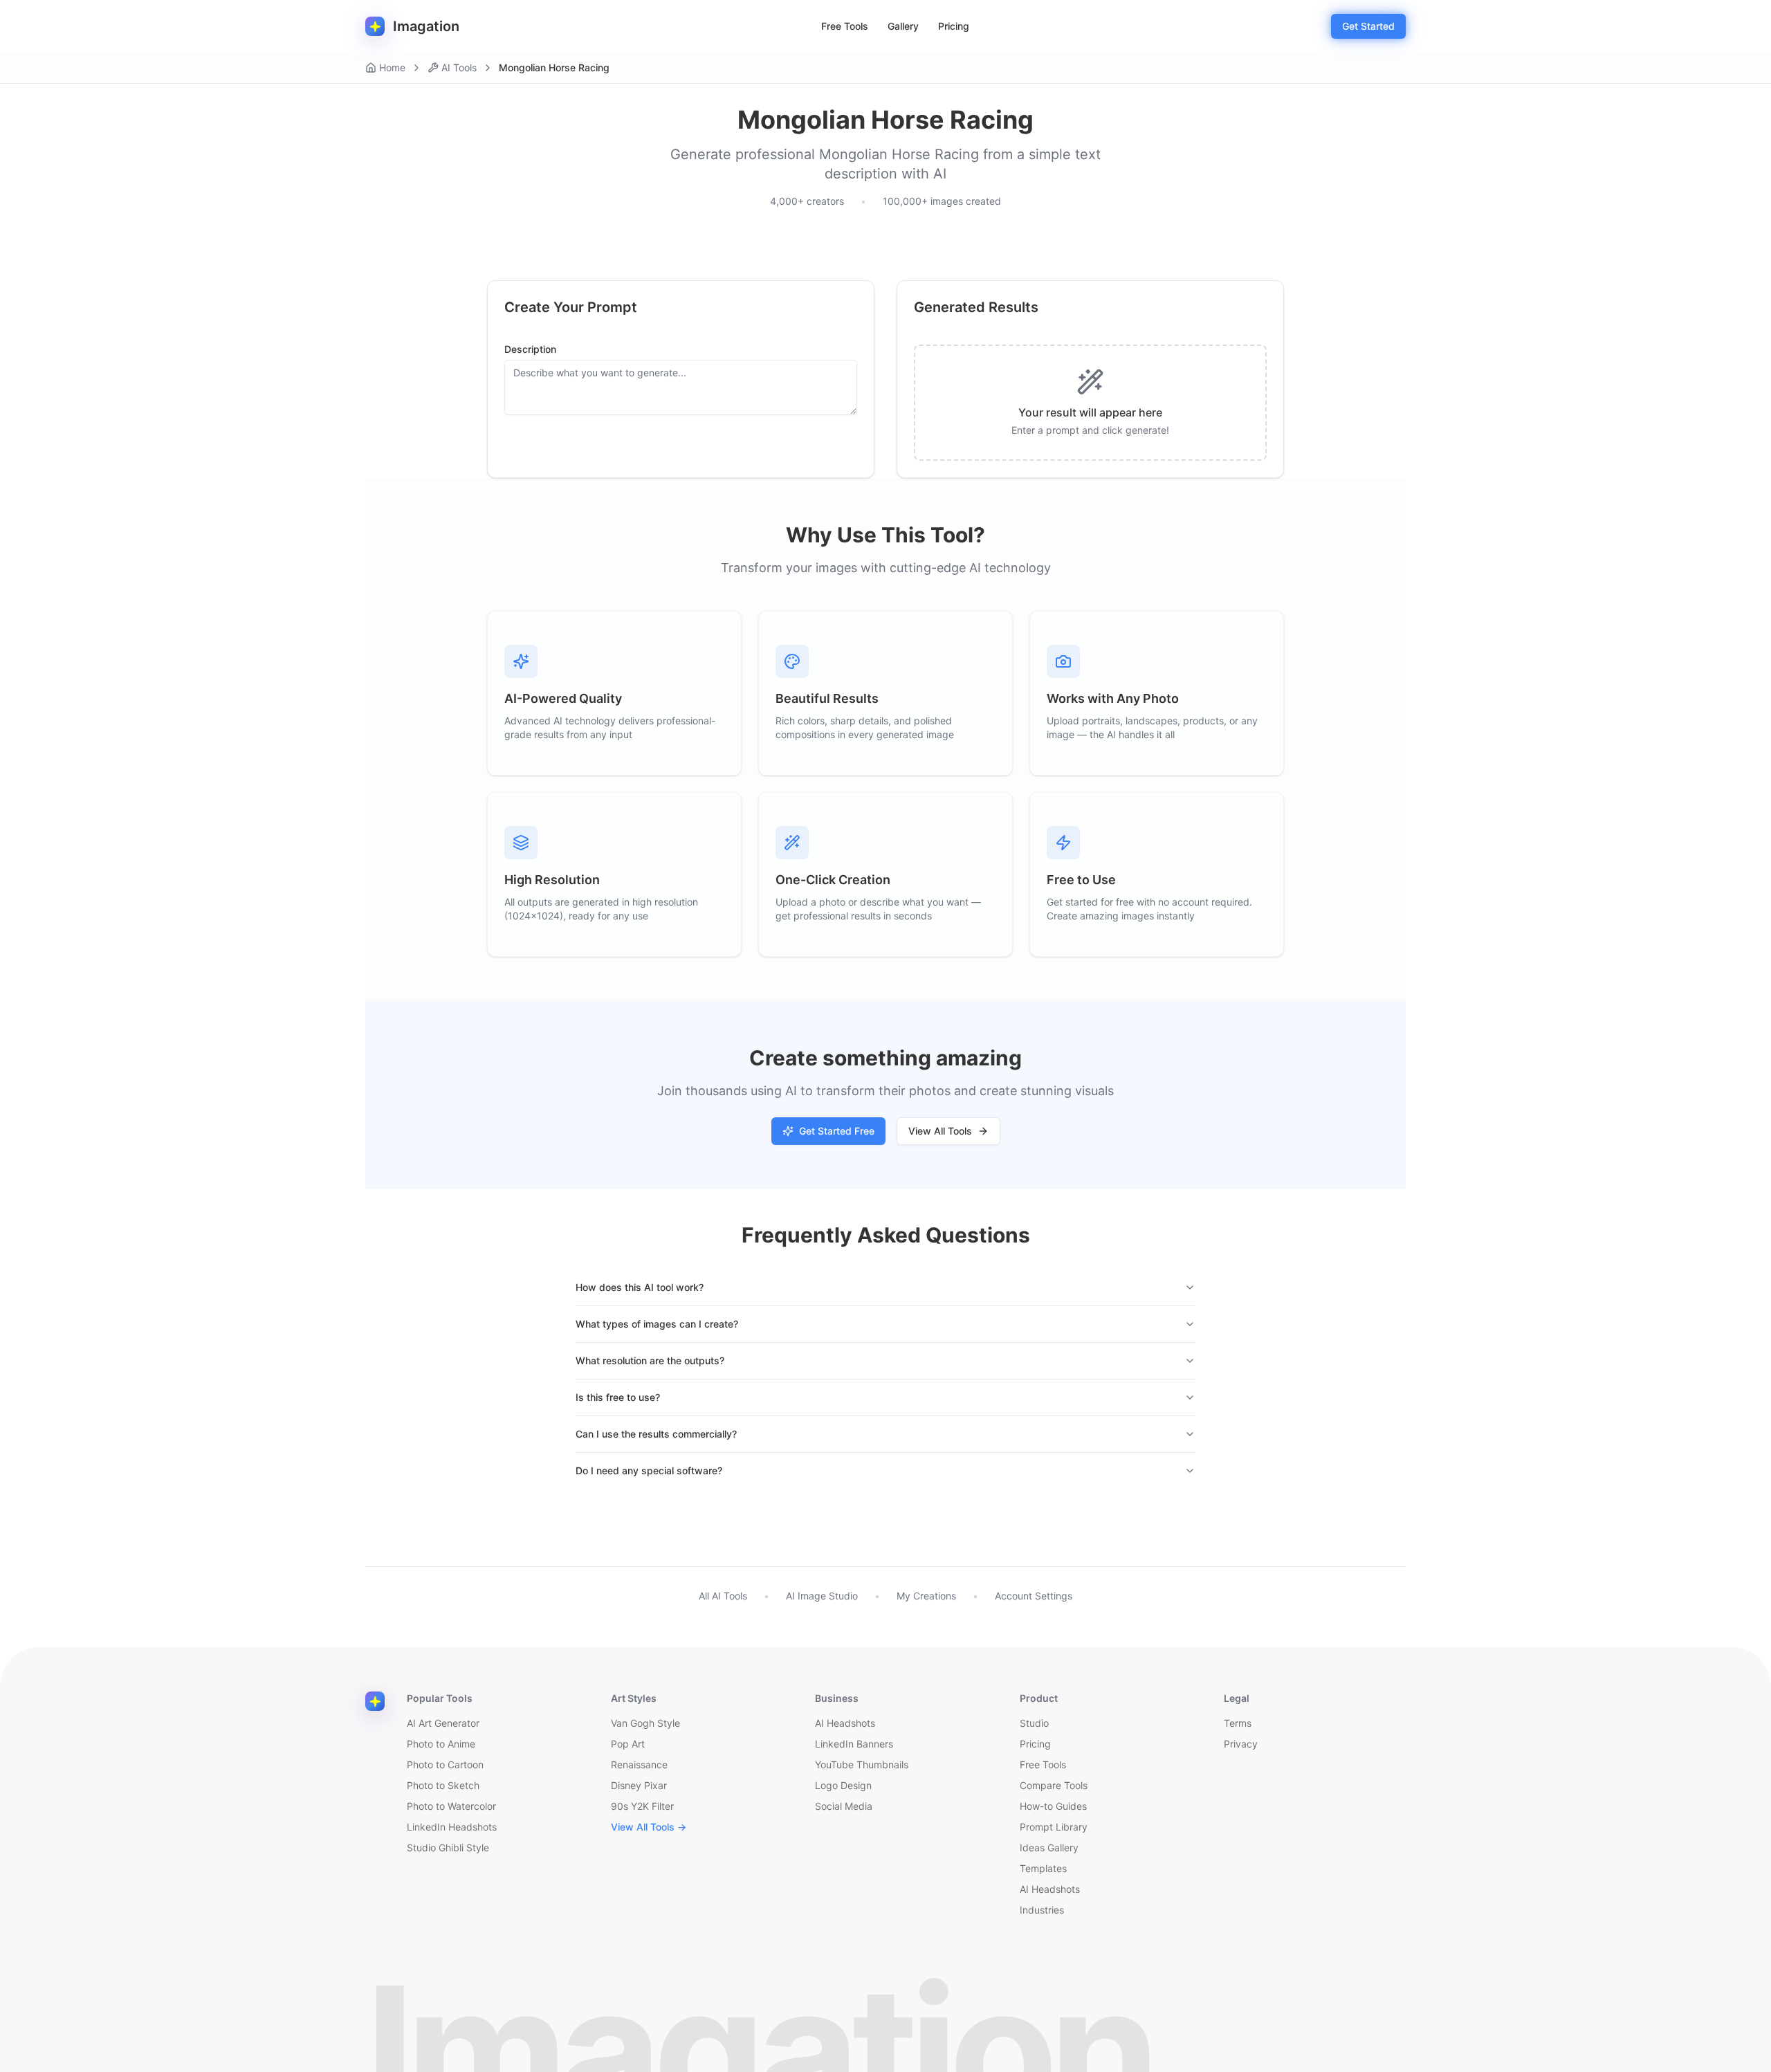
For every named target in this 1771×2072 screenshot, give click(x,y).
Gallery (903, 26)
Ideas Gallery (1049, 1848)
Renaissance (639, 1764)
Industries (1042, 1910)
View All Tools (940, 1131)
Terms (1238, 1723)
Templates (1043, 1868)
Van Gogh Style (645, 1723)
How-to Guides (1053, 1806)
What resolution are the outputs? (650, 1360)
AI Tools (459, 67)
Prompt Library (1054, 1827)
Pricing (954, 26)
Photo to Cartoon (445, 1764)
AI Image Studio (822, 1596)
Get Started (1368, 26)
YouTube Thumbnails (862, 1764)
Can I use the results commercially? (656, 1434)
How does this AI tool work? (640, 1287)
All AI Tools (723, 1596)
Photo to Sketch (443, 1785)
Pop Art (628, 1744)
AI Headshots (845, 1723)
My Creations (926, 1596)
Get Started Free (837, 1131)
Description (530, 349)
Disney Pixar (639, 1785)
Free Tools (845, 26)
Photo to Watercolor (451, 1806)
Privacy (1241, 1744)
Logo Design (843, 1785)
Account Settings (1034, 1596)
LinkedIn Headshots (452, 1827)
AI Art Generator (443, 1723)
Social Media (844, 1806)
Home (392, 67)
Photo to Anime (441, 1744)
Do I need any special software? (649, 1470)
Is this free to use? (618, 1397)
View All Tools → (649, 1827)
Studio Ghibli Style (448, 1848)
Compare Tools (1054, 1785)
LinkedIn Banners (854, 1744)
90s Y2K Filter (642, 1806)
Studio (1034, 1723)
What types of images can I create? (657, 1324)
